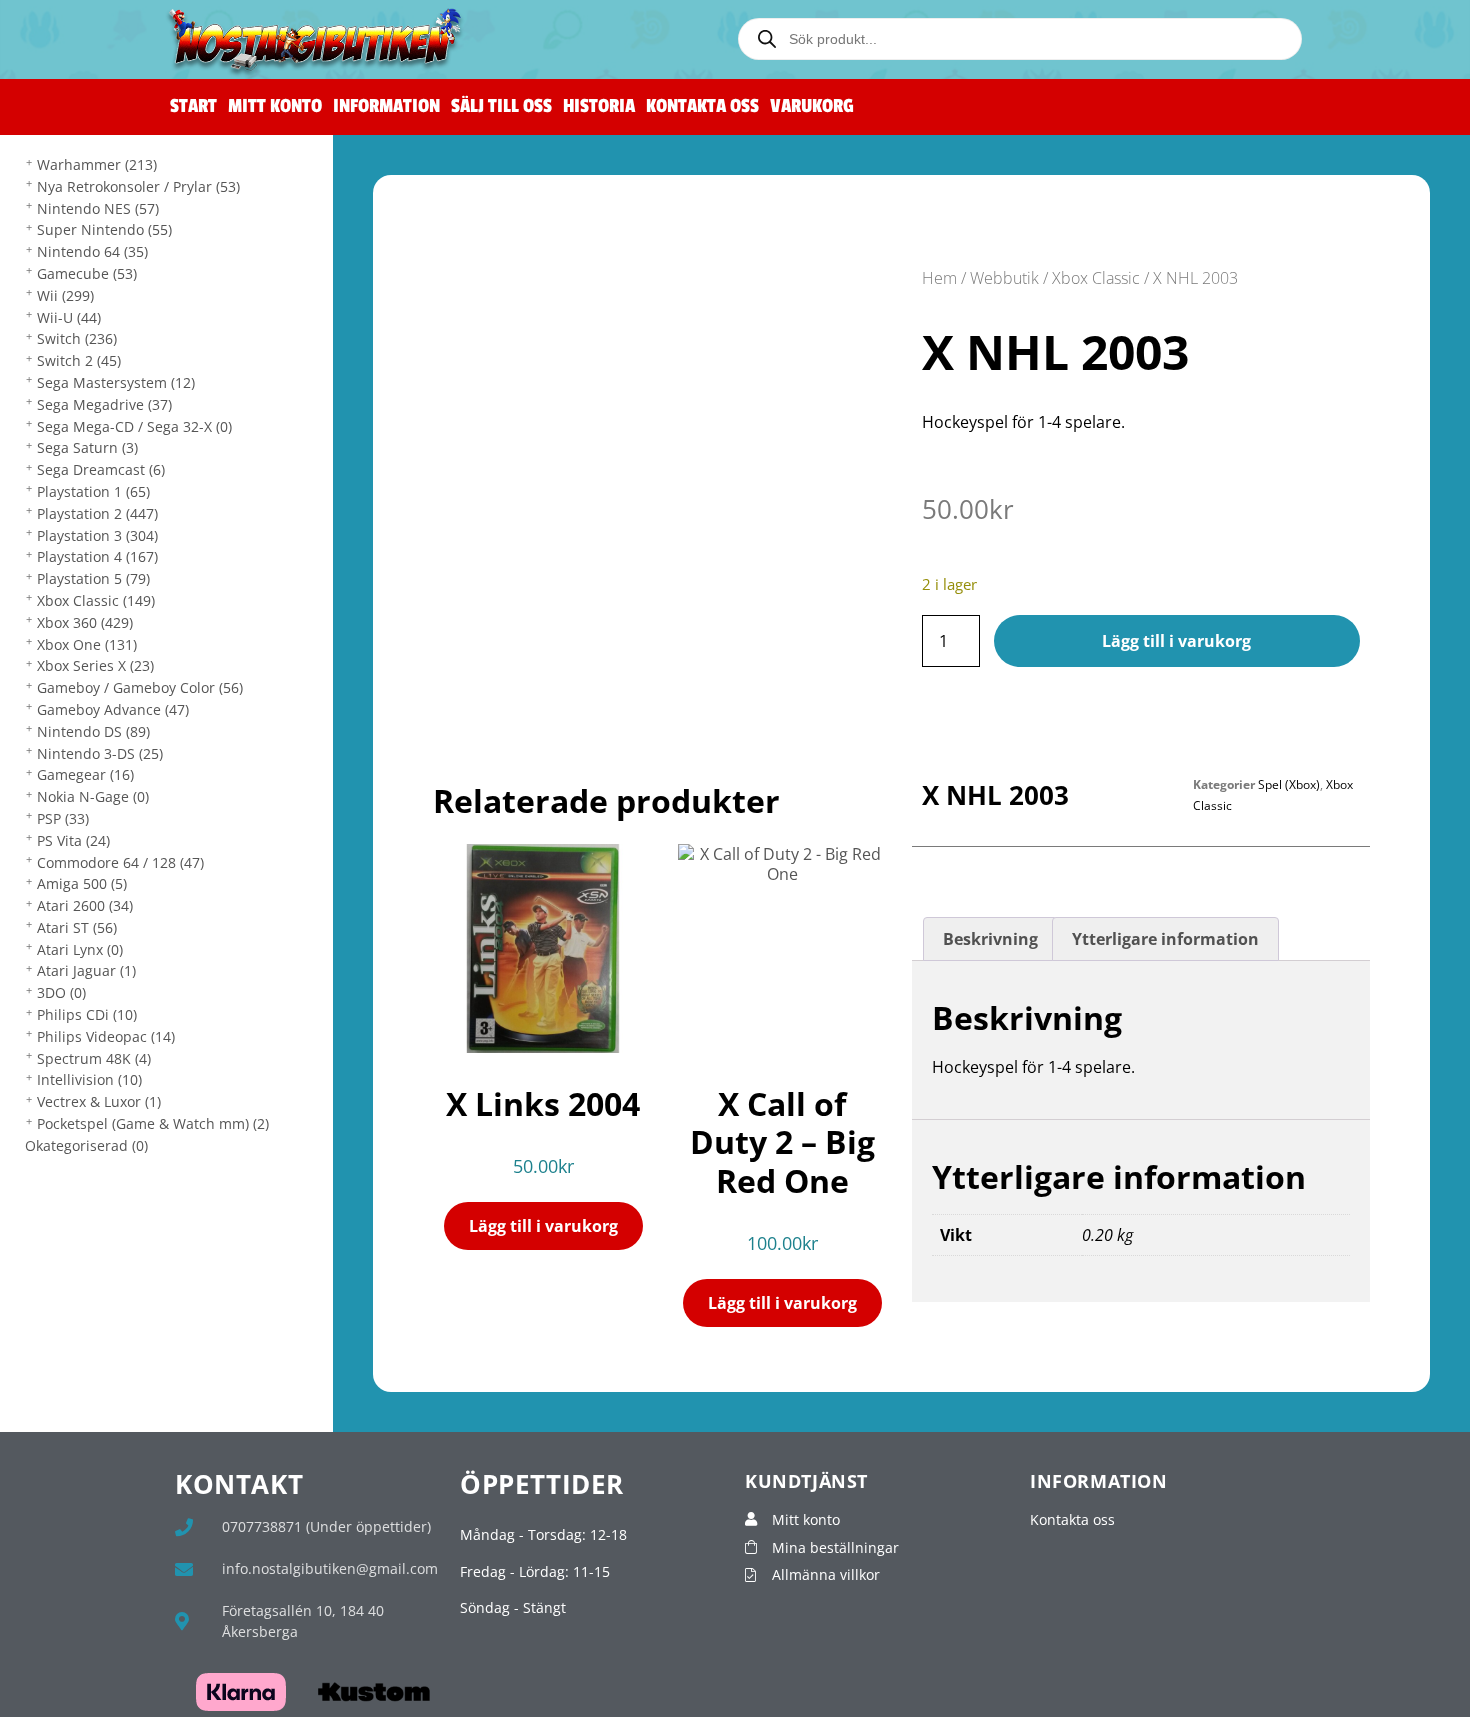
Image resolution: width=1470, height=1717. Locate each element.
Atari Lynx (80, 949)
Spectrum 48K (94, 1058)
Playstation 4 (97, 556)
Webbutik (1004, 278)
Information (386, 106)
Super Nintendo (104, 229)
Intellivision (89, 1079)
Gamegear (85, 774)
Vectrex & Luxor (99, 1101)
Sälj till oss (501, 106)
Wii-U (69, 317)
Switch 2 (79, 360)
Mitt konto (275, 106)
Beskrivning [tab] (990, 939)
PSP (63, 818)
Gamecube (87, 273)
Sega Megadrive (104, 404)
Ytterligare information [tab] (1165, 939)
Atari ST (77, 927)
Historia (599, 106)
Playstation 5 (93, 578)
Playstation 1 (93, 491)
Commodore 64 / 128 (120, 862)
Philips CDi (87, 1014)
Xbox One (87, 644)
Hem (939, 278)
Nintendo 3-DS (100, 753)
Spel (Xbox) (1289, 784)
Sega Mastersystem (116, 382)
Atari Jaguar (86, 970)
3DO (61, 992)
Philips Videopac (106, 1036)
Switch (77, 338)
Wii (65, 295)
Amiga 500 (82, 883)
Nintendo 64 (92, 251)
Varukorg (812, 106)
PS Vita (73, 840)
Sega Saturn (87, 447)
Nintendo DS (93, 731)
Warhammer (97, 164)
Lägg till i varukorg (1176, 641)
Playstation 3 (97, 535)
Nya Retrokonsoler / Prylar (138, 186)
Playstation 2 (97, 513)
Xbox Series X (95, 665)
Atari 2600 (85, 905)
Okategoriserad (86, 1145)
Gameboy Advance (113, 709)
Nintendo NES (98, 208)
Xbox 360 (85, 622)
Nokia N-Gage (93, 796)
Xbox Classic (96, 600)
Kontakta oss (702, 106)
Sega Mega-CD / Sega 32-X (134, 426)
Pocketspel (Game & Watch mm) (153, 1123)
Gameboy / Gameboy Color (140, 687)
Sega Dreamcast (101, 469)
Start (193, 106)
